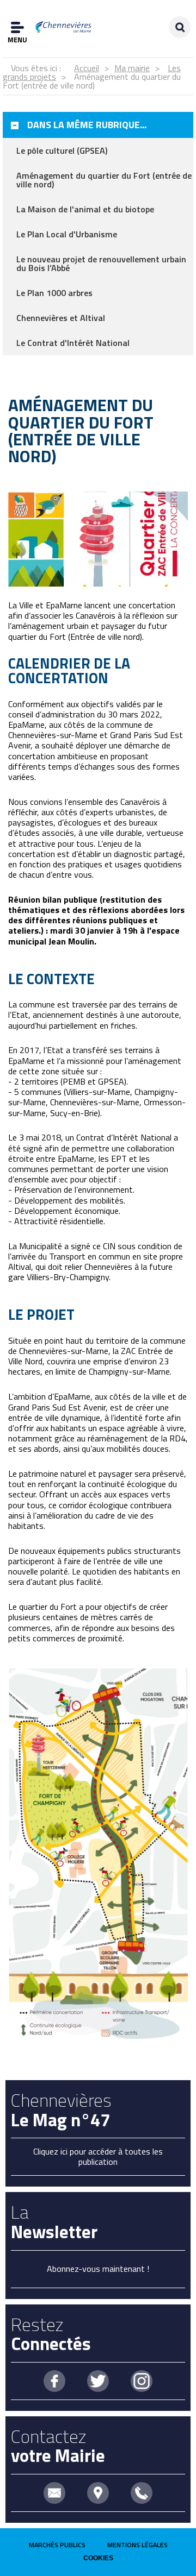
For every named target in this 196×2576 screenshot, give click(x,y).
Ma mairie (132, 68)
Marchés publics (57, 2545)
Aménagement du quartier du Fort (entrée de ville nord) (104, 180)
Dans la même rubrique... (87, 125)
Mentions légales (137, 2545)
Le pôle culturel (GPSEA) (62, 150)
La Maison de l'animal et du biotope (85, 209)
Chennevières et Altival (61, 318)
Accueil (87, 68)
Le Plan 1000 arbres (54, 293)
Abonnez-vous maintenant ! (98, 2269)
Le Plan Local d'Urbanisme (67, 234)
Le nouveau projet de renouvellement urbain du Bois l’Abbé (101, 263)
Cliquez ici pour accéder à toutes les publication (98, 2156)
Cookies (98, 2558)
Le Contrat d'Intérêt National (73, 343)
